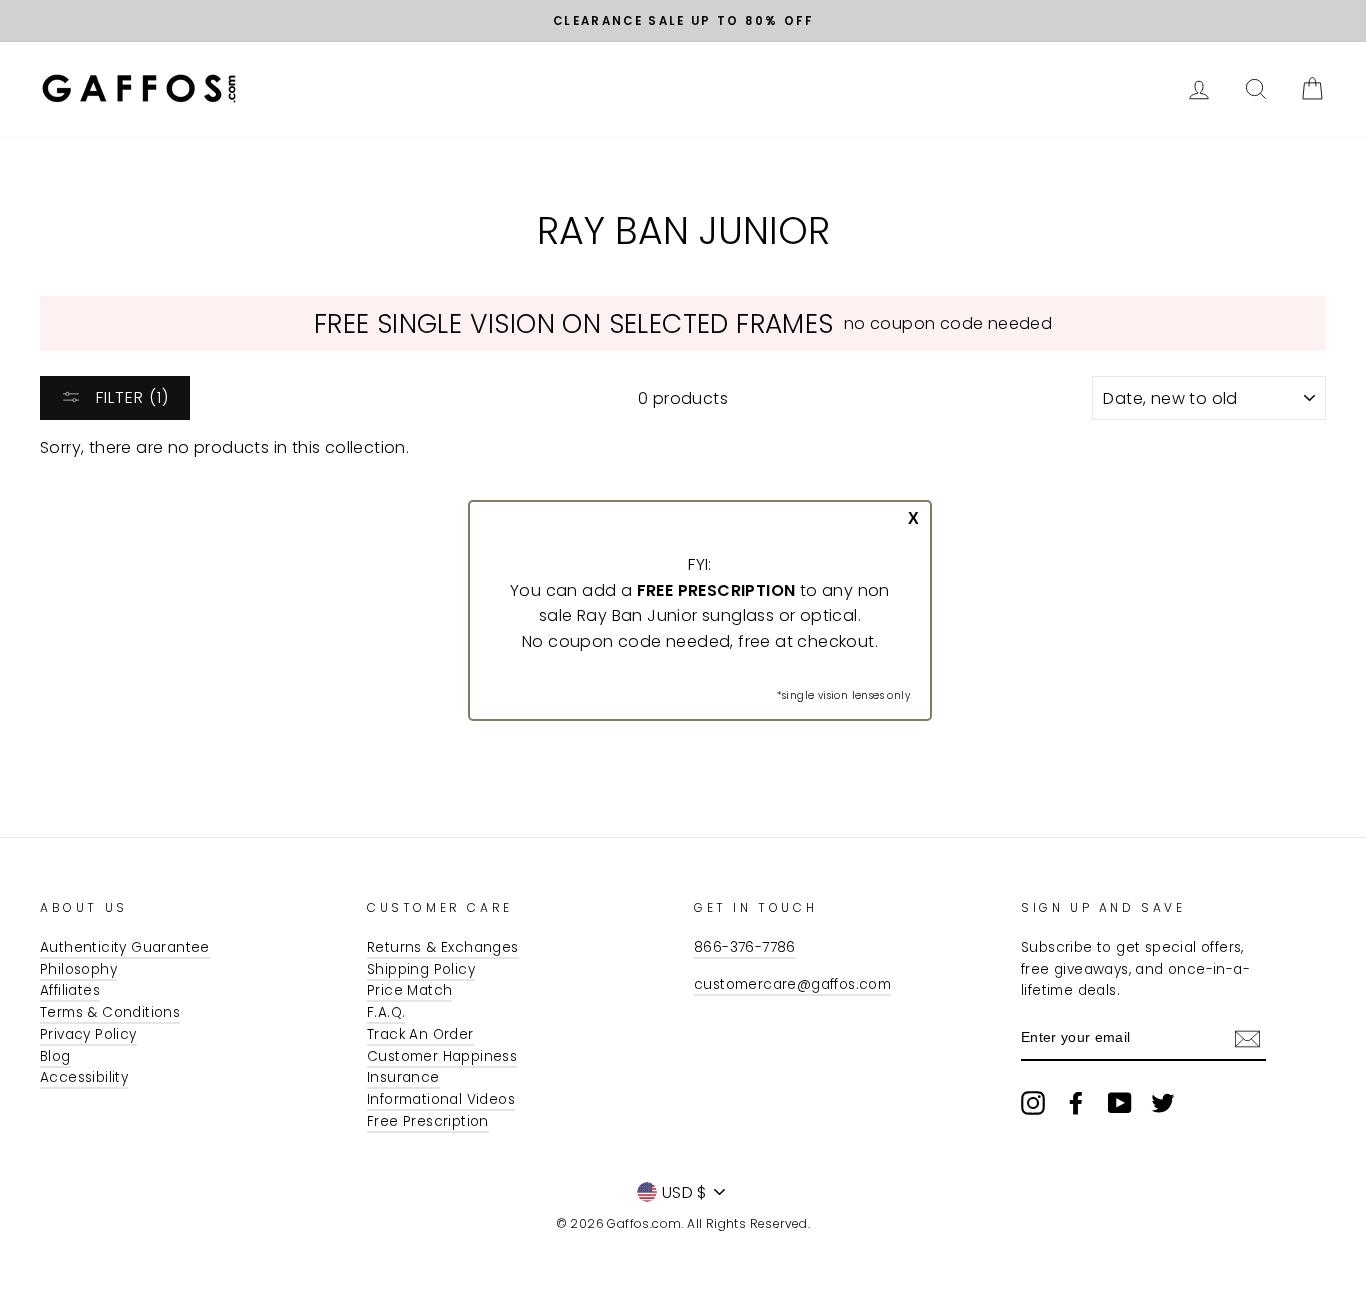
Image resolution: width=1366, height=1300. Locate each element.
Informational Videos (441, 1099)
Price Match (409, 990)
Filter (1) (130, 397)
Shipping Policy (421, 969)
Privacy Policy (88, 1034)
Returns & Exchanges (443, 947)
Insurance (403, 1077)
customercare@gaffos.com (792, 984)
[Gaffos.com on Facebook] (1076, 1103)
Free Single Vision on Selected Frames (574, 323)
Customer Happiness (442, 1056)
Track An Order (420, 1034)
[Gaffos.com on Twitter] (1163, 1103)
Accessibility (84, 1077)
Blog (55, 1056)
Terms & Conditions (110, 1012)
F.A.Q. (386, 1012)
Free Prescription (428, 1121)
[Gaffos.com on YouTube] (1120, 1103)
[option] (683, 21)
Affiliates (70, 990)
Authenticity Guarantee (125, 947)
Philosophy (78, 969)
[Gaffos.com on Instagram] (1033, 1103)
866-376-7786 (745, 947)
